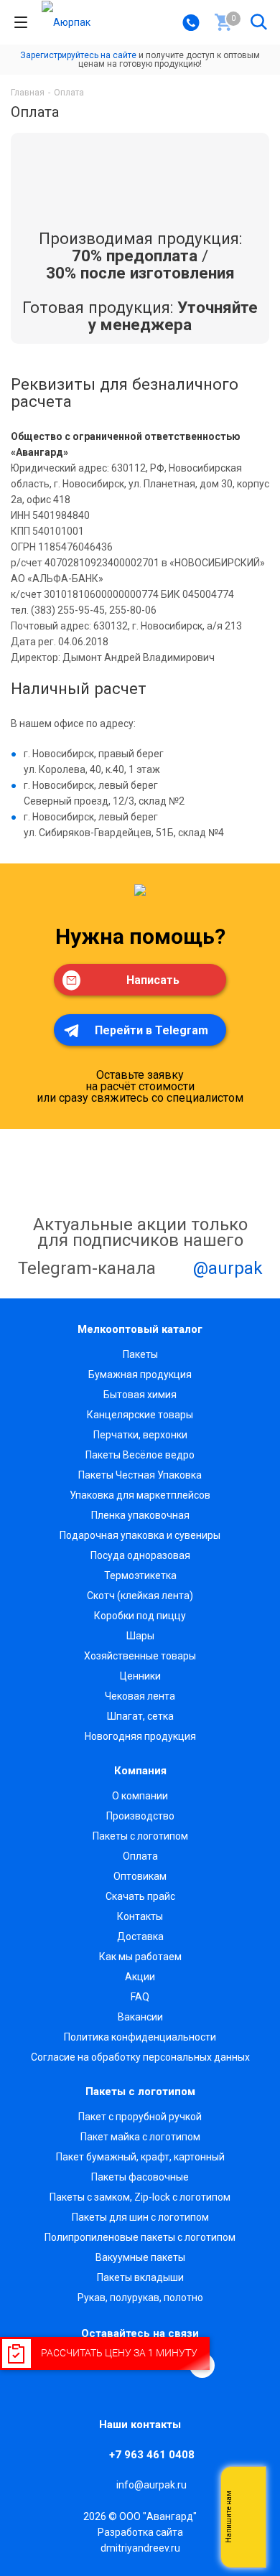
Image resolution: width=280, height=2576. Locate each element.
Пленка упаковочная (140, 1515)
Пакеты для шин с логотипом (140, 2217)
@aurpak (226, 1268)
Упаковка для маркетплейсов (140, 1495)
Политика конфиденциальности (140, 2037)
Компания (140, 1771)
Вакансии (140, 2017)
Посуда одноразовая (140, 1555)
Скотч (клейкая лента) (140, 1596)
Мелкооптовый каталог (140, 1329)
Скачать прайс (140, 1896)
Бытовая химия (140, 1395)
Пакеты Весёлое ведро (140, 1455)
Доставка (140, 1936)
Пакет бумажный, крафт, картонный (140, 2157)
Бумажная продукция (140, 1374)
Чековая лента (140, 1696)
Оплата (140, 1856)
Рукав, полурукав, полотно (140, 2298)
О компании (140, 1796)
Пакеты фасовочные (140, 2177)
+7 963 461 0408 (152, 2455)
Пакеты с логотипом (140, 1836)
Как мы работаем (140, 1957)
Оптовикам (140, 1876)
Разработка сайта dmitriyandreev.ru (140, 2540)
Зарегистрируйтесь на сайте (78, 55)
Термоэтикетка (140, 1575)
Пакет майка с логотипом (140, 2137)
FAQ (140, 1997)
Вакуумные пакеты (140, 2257)
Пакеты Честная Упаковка (140, 1475)
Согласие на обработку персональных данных (140, 2057)
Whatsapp (248, 2517)
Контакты (140, 1916)
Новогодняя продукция (140, 1736)
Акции (140, 1977)
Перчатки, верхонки (140, 1435)
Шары (140, 1636)
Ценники (140, 1676)
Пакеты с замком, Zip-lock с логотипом (140, 2197)
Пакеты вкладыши (140, 2277)
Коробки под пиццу (140, 1616)
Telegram (248, 2546)
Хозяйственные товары (140, 1656)
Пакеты (140, 1354)
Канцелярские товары (140, 1415)
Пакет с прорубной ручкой (140, 2117)
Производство (140, 1816)
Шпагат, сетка (140, 1716)
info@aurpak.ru (151, 2485)
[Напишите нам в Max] (248, 2488)
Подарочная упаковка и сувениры (140, 1535)
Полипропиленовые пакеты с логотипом (140, 2237)
